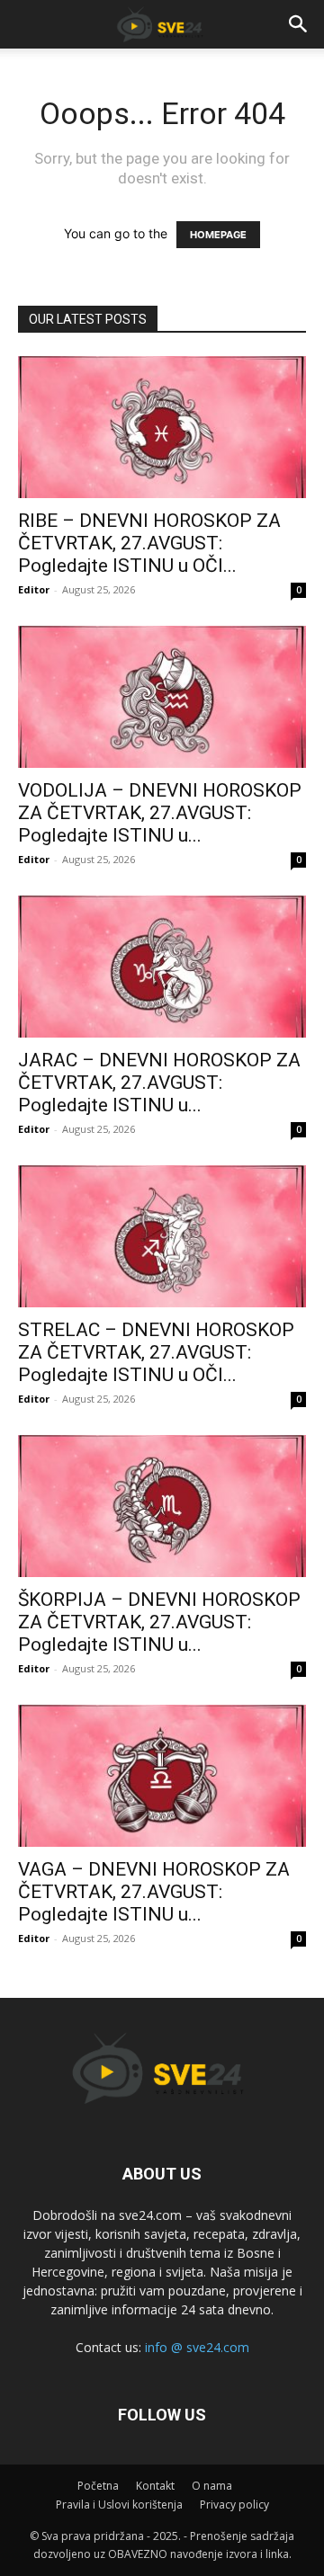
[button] (299, 24)
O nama (212, 2486)
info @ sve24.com (197, 2347)
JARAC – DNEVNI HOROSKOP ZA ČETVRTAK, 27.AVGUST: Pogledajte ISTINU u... (159, 1083)
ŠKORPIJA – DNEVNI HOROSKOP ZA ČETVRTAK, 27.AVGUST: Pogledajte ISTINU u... (159, 1622)
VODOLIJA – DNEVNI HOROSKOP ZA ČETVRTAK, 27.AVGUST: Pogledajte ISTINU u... (160, 813)
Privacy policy (234, 2505)
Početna (98, 2486)
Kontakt (155, 2486)
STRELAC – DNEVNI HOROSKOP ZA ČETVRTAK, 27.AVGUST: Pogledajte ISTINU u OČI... (156, 1352)
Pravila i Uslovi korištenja (119, 2505)
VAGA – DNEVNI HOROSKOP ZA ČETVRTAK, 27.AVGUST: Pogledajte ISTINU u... (154, 1892)
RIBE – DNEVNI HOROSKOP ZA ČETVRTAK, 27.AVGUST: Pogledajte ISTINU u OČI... (149, 543)
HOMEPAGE (218, 235)
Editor (34, 589)
